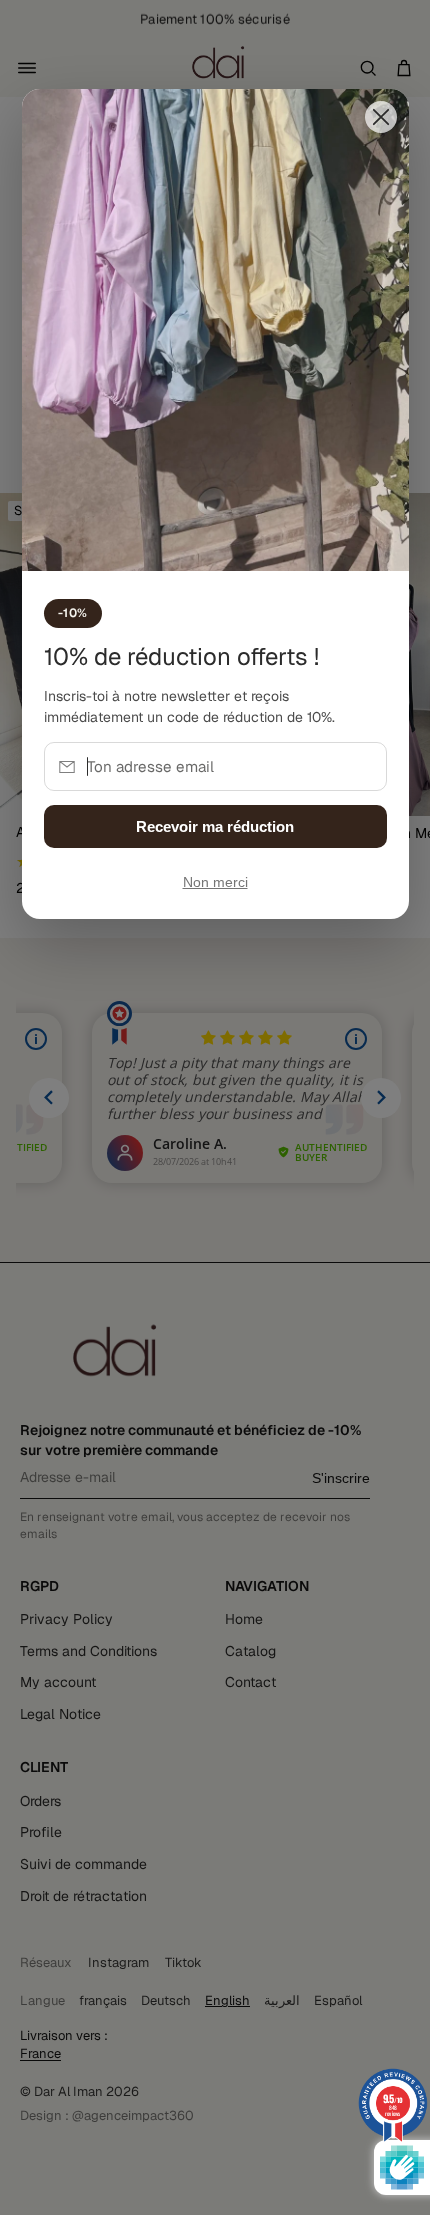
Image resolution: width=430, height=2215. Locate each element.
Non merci (215, 882)
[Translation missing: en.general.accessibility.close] (381, 117)
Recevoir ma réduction (215, 826)
